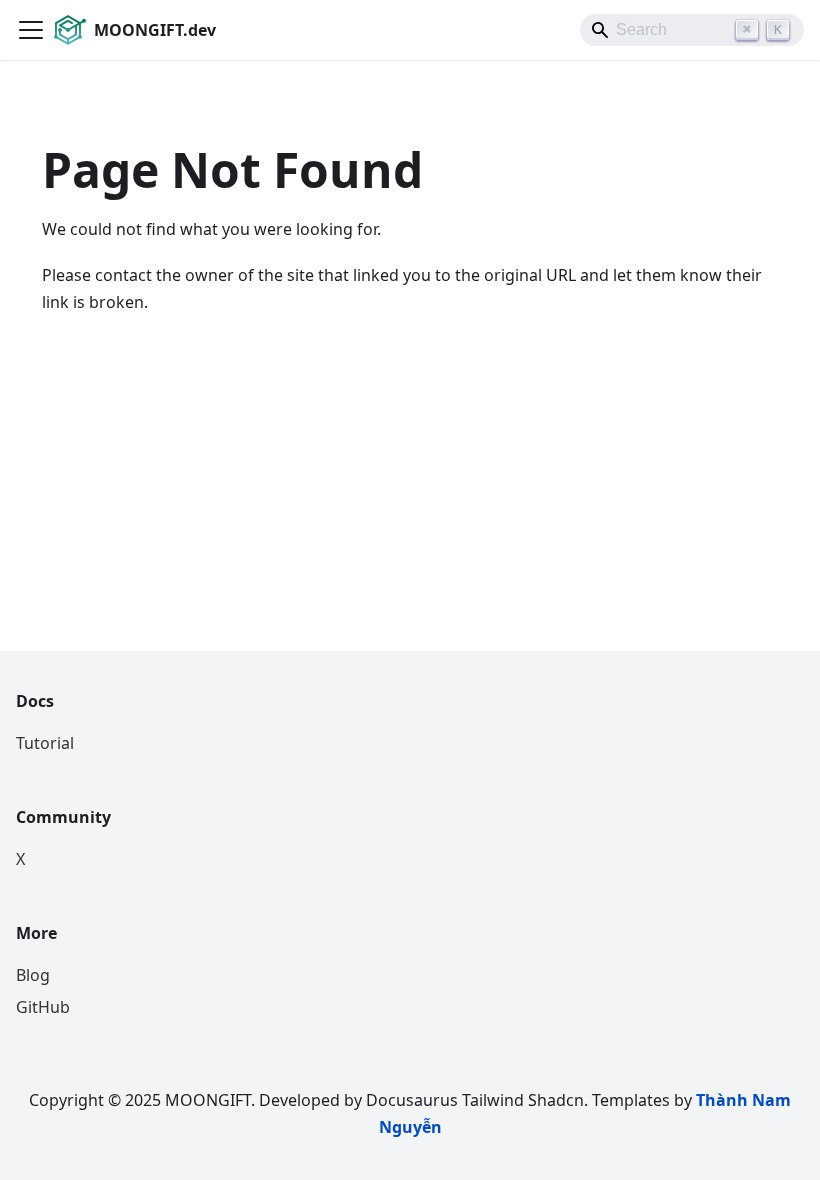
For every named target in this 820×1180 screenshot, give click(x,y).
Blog (33, 975)
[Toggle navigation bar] (31, 30)
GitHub (43, 1007)
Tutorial (45, 743)
